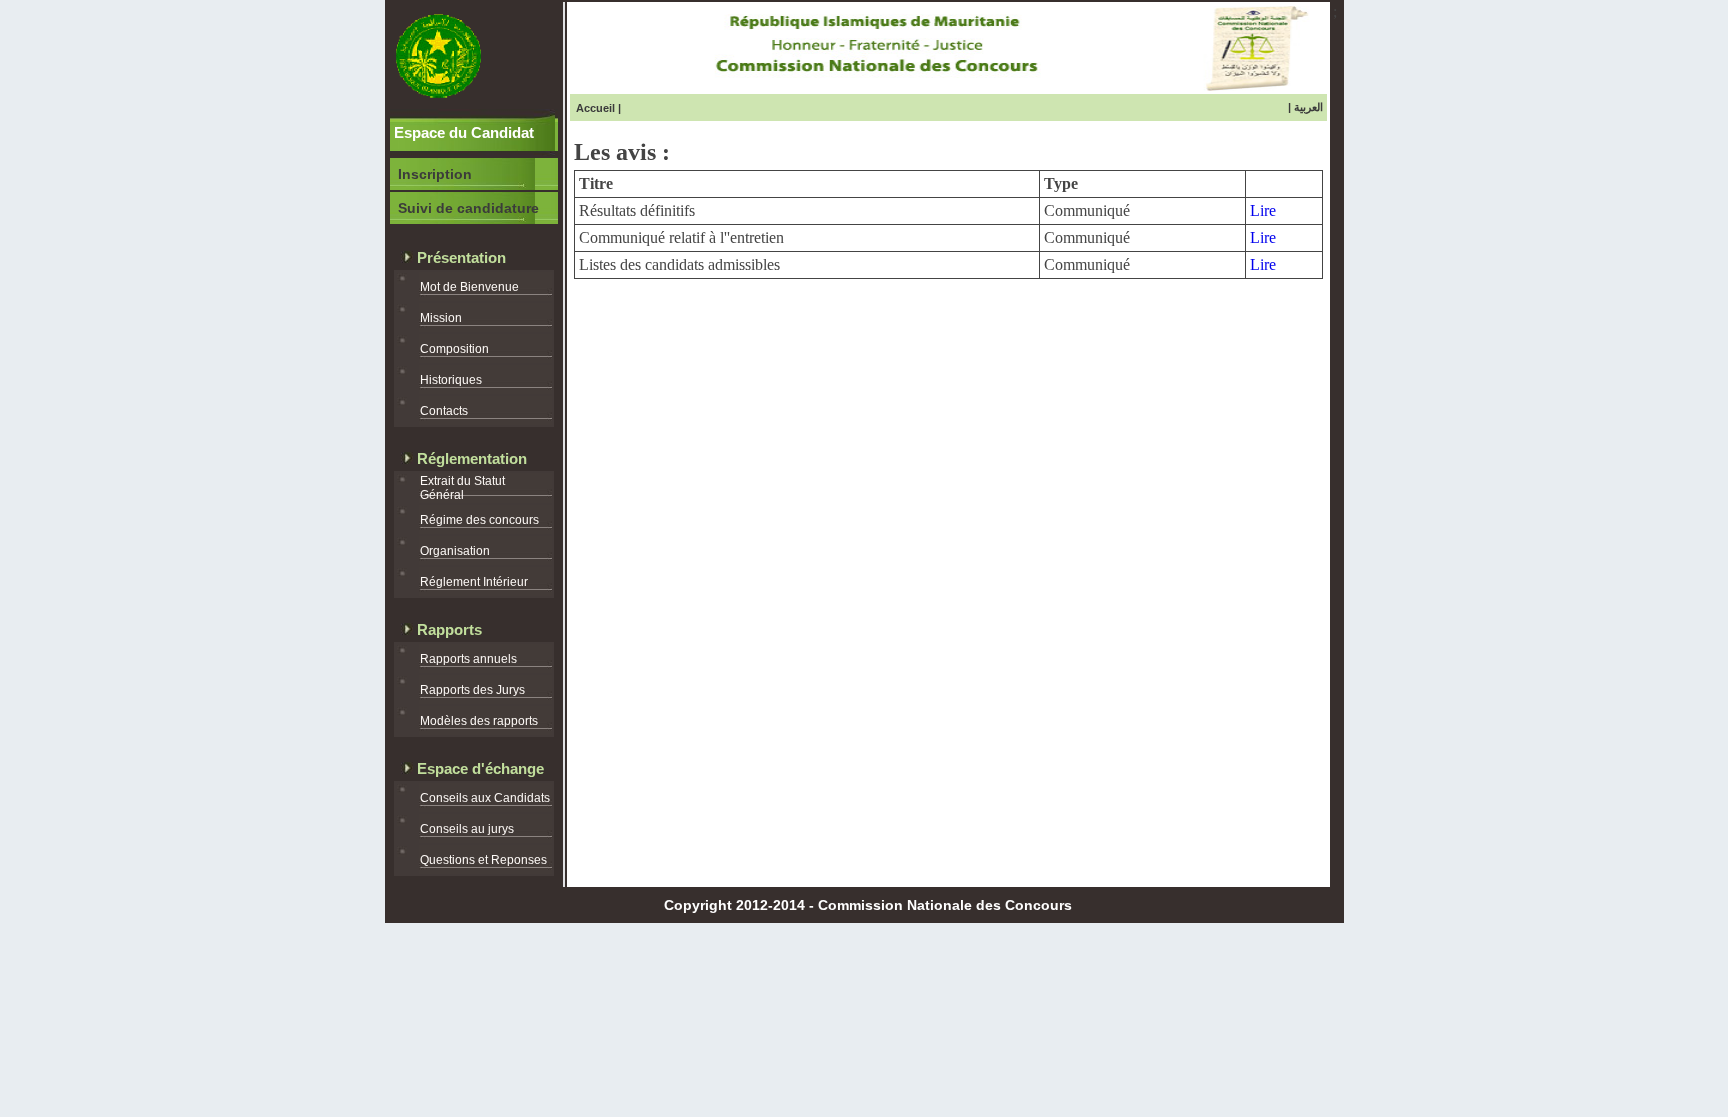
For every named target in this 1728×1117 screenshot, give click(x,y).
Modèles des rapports (479, 721)
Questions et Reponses (483, 860)
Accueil (595, 108)
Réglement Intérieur (474, 582)
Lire (1263, 210)
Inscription (435, 174)
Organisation (455, 551)
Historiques (451, 380)
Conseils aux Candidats (485, 798)
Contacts (444, 411)
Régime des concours (479, 520)
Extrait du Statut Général (462, 488)
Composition (454, 349)
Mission (441, 318)
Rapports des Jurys (472, 690)
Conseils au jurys (467, 829)
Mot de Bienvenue (469, 287)
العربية (1308, 107)
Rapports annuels (468, 659)
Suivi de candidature (468, 208)
